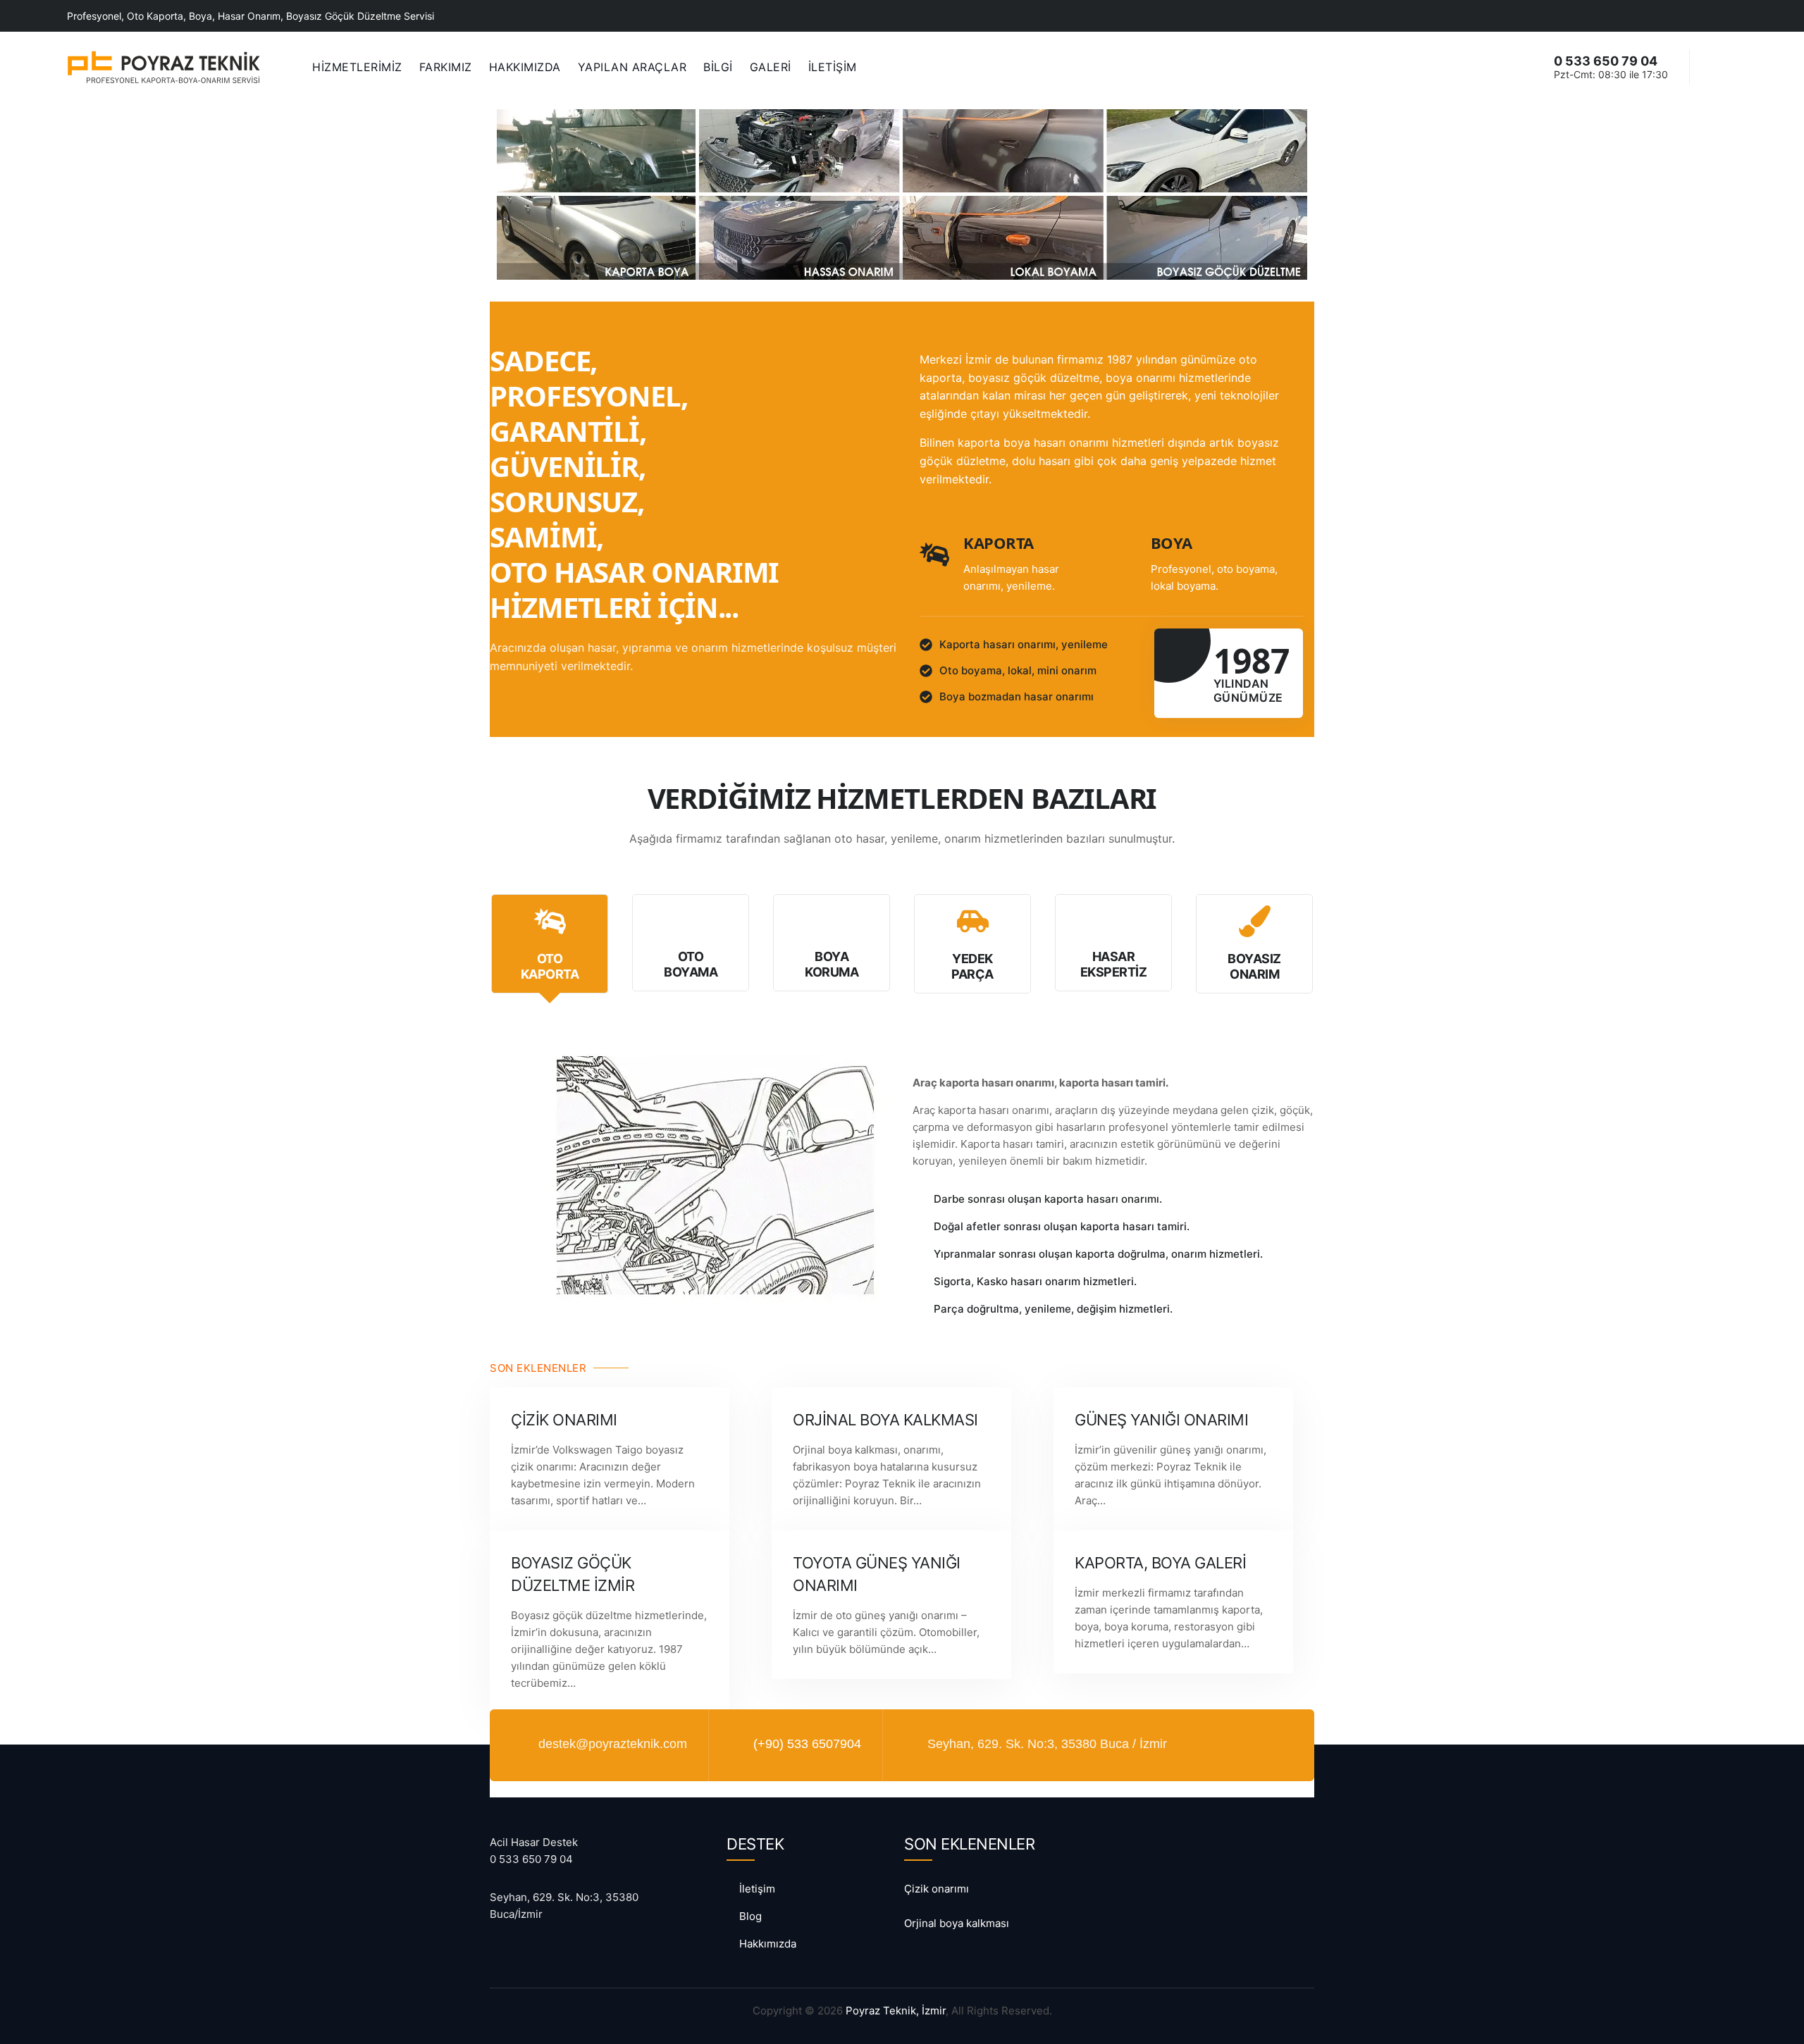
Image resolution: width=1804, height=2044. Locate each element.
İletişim (757, 1889)
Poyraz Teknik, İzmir (896, 2011)
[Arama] (1713, 66)
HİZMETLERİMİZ (357, 67)
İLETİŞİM (833, 67)
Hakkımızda (768, 1944)
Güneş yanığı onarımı (1161, 1420)
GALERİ (771, 67)
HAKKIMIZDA (525, 67)
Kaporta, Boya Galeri (1160, 1563)
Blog (750, 1916)
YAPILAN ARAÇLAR (632, 67)
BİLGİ (718, 67)
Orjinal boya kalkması (885, 1420)
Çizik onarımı (564, 1420)
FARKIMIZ (446, 67)
